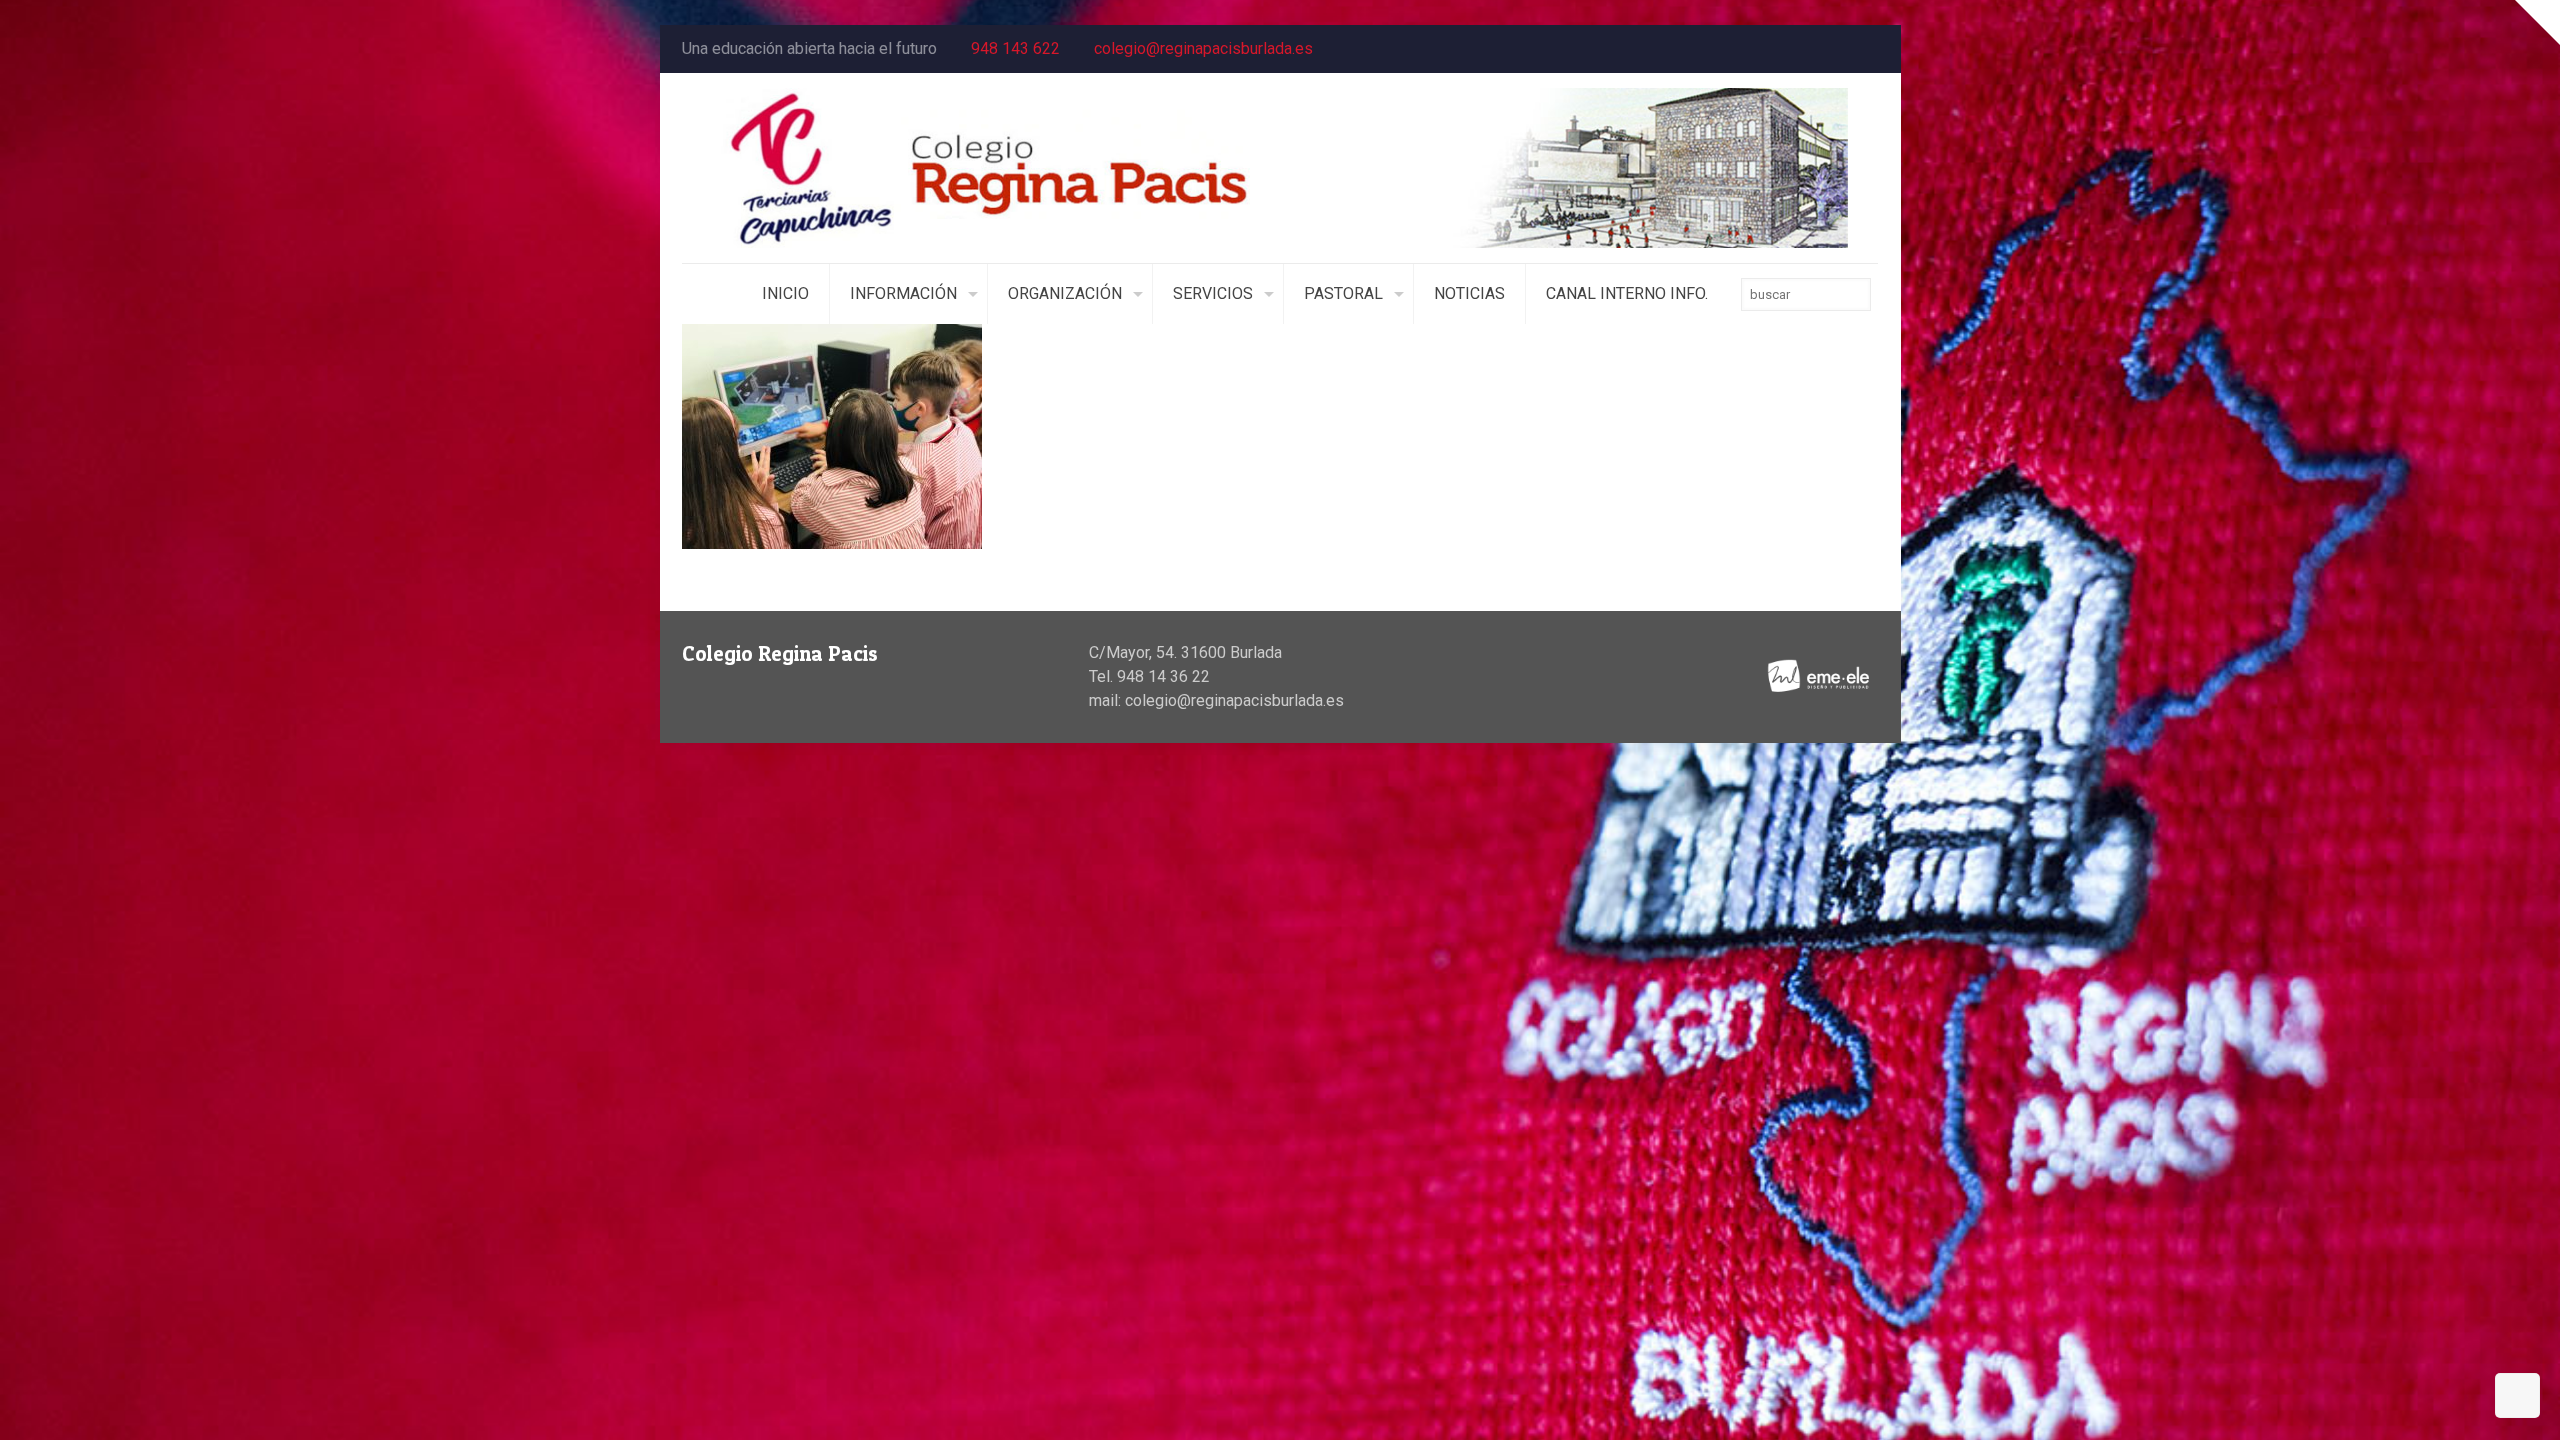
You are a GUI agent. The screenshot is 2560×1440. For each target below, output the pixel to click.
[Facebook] (1813, 49)
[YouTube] (1840, 49)
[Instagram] (1867, 49)
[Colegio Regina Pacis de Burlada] (1280, 168)
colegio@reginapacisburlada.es (1203, 48)
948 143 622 (1015, 48)
